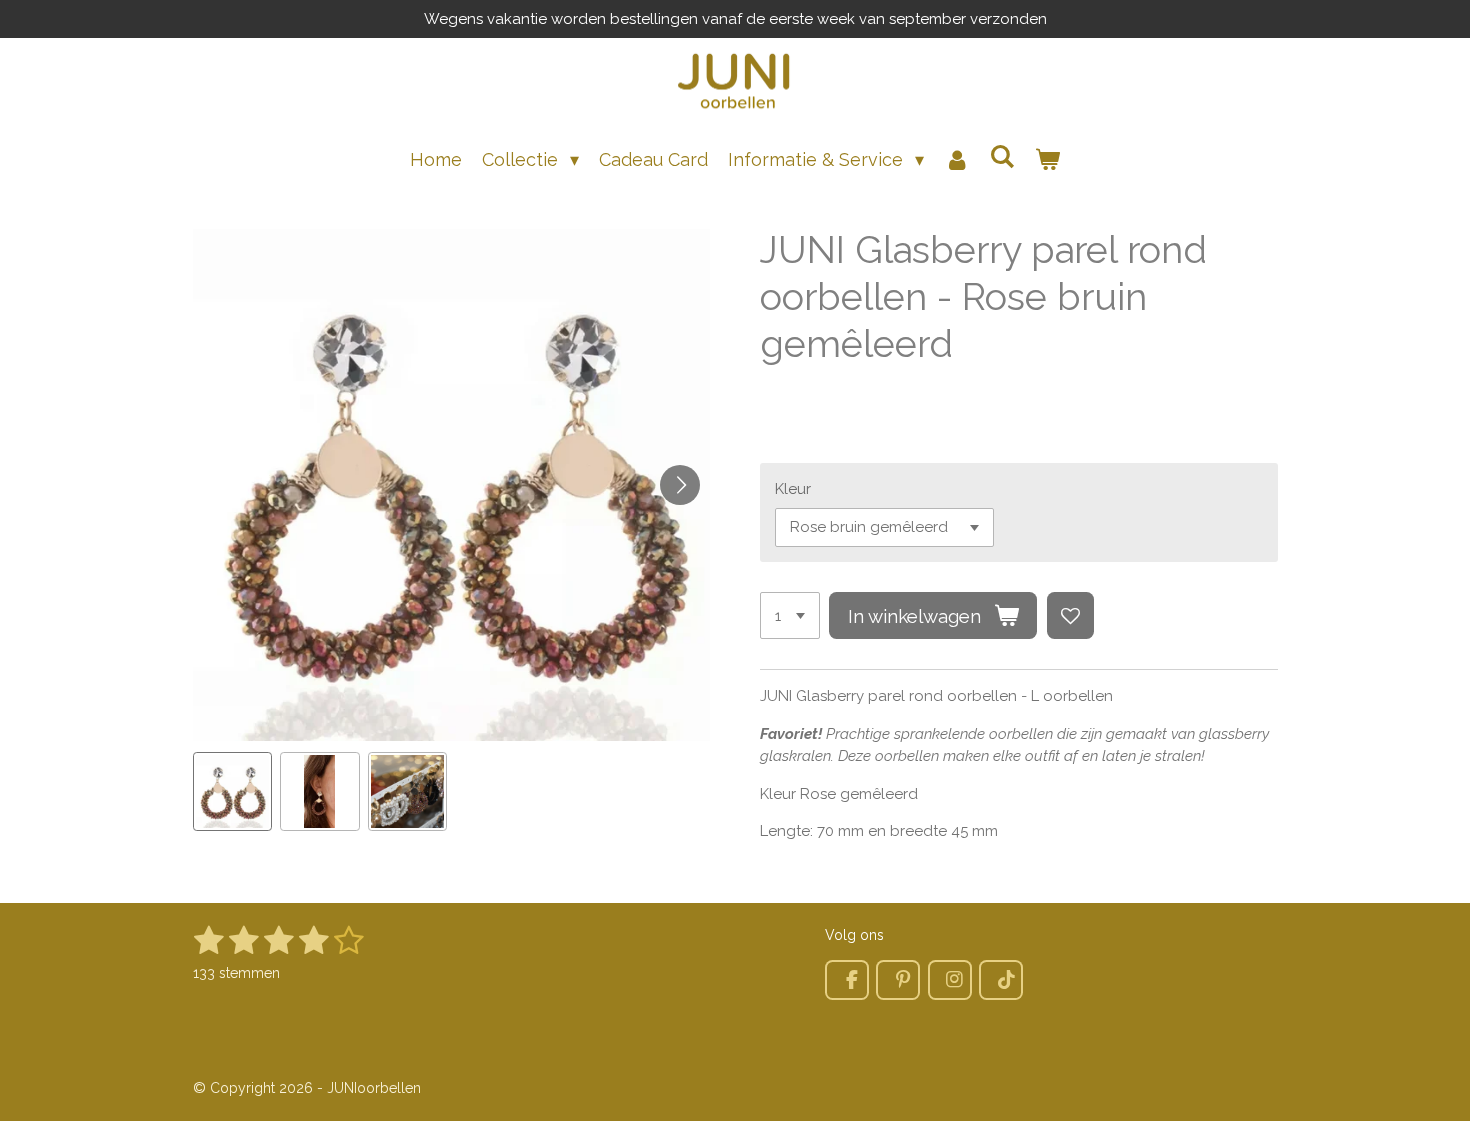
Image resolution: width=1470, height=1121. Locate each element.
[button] (233, 792)
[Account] (956, 159)
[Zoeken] (1002, 156)
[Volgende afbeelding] (680, 485)
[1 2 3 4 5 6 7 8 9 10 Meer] (790, 615)
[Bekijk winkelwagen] (1047, 159)
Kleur (793, 489)
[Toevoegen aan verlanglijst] (1070, 615)
